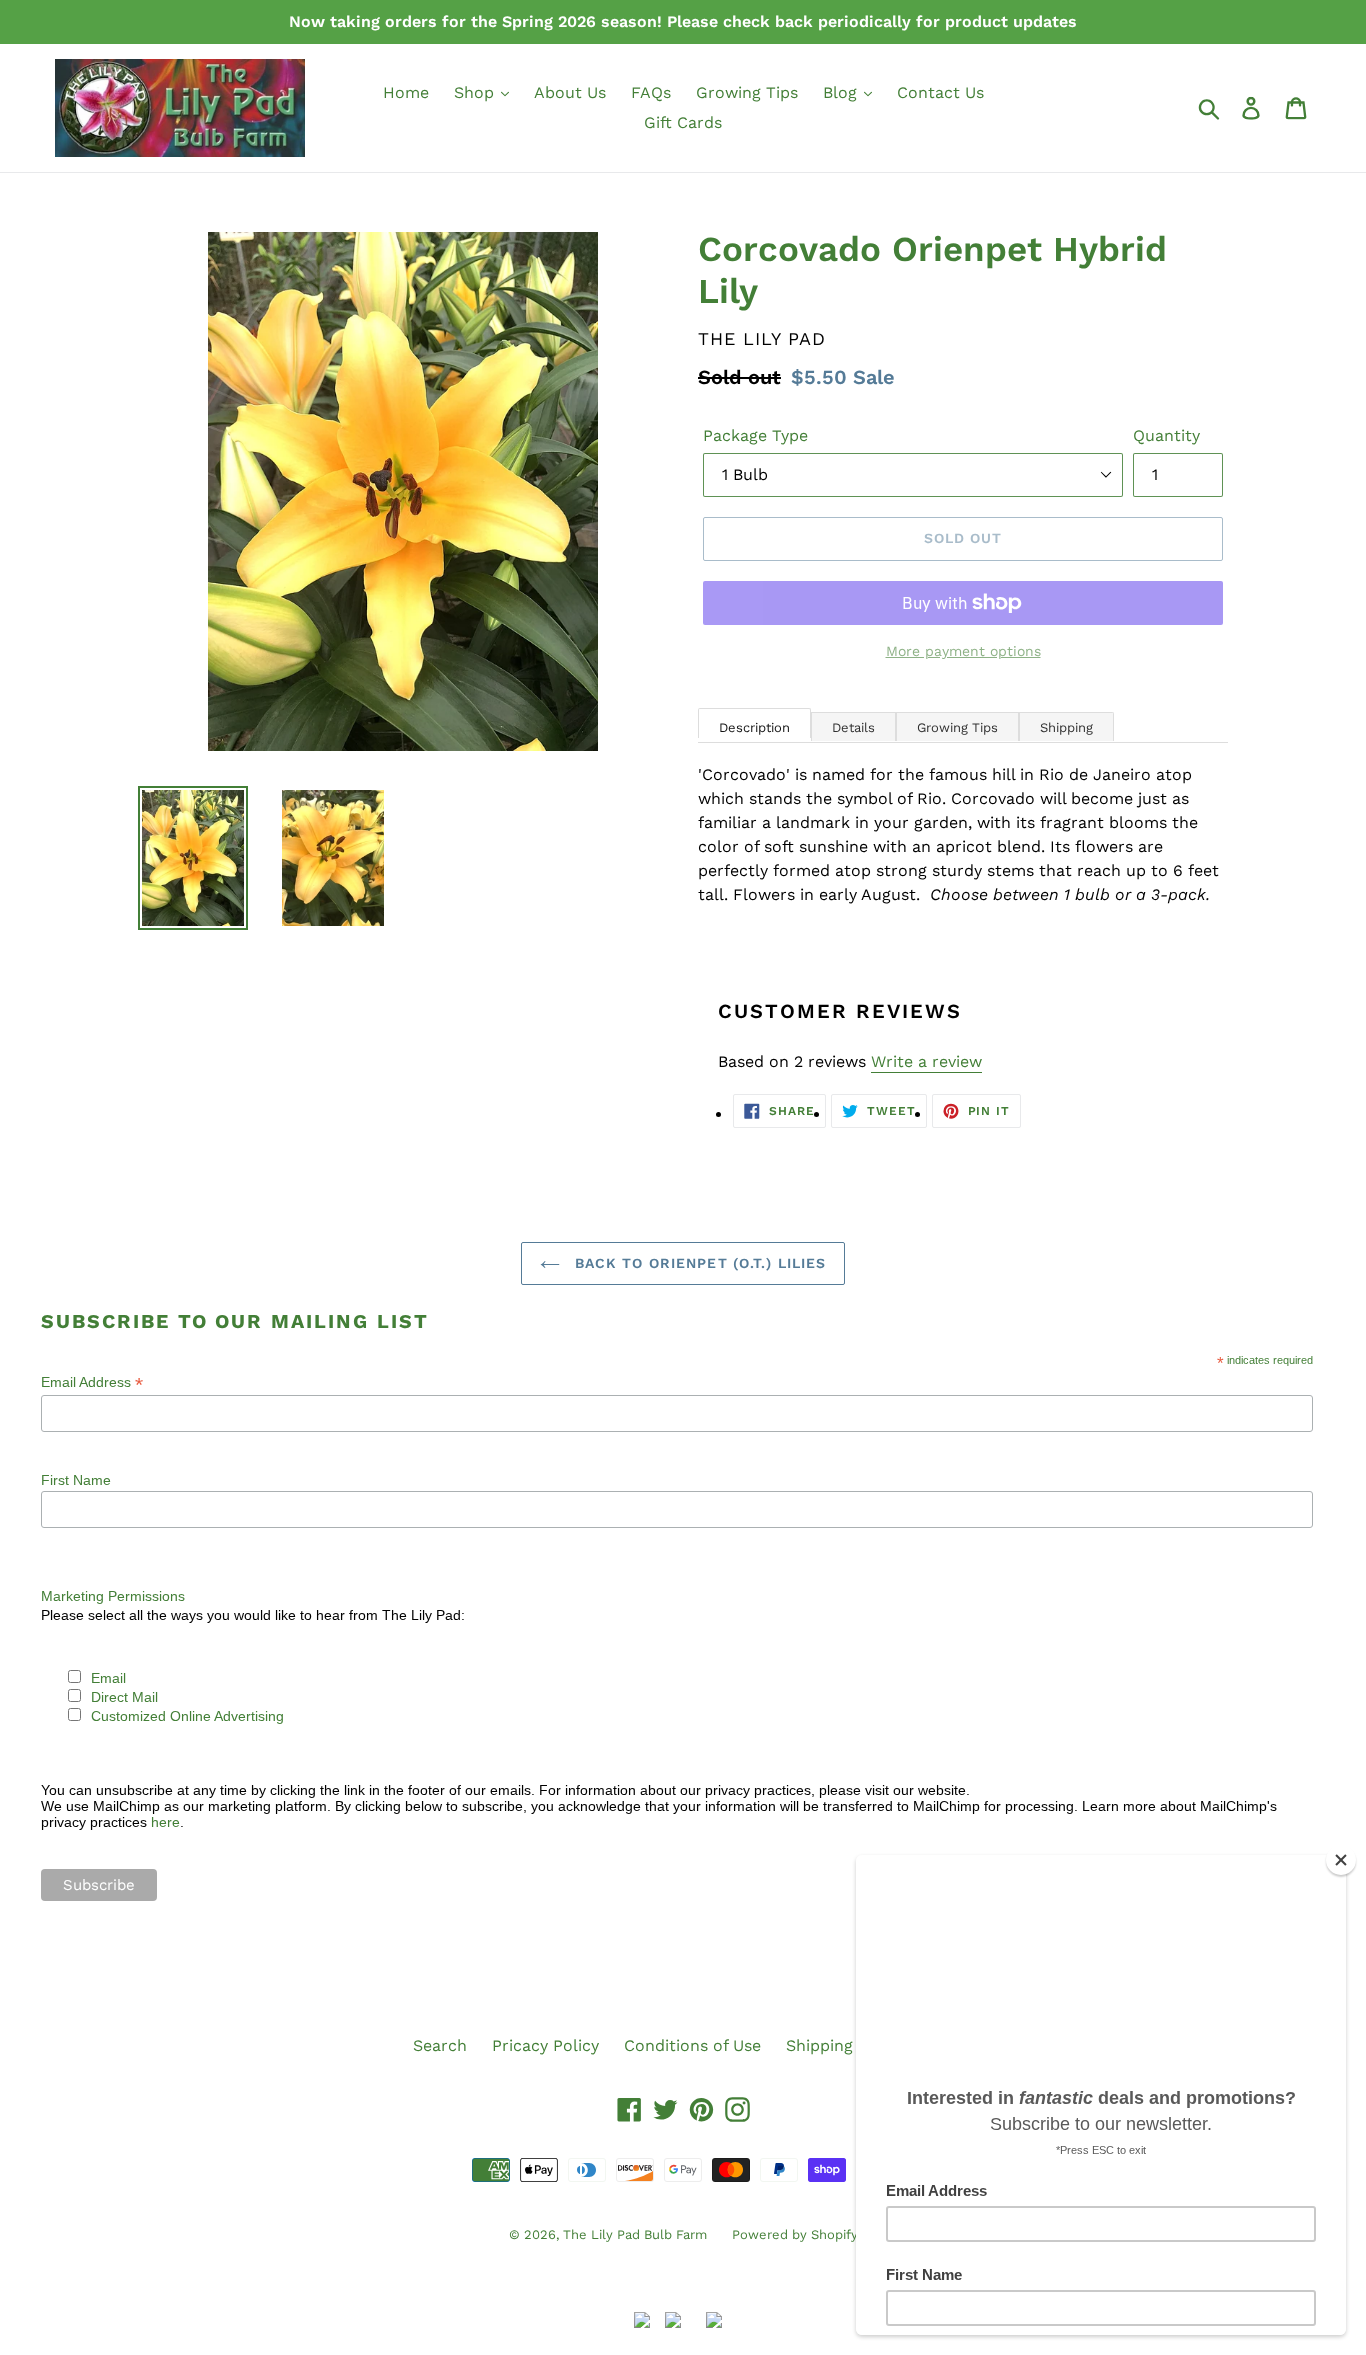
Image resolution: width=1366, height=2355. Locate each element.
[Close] (1341, 1860)
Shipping (1066, 727)
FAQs (651, 92)
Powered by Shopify (795, 2234)
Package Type (755, 435)
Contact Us (940, 92)
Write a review (926, 1061)
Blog (842, 92)
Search (440, 2045)
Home (406, 92)
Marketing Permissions (113, 1596)
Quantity (1166, 435)
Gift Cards (683, 122)
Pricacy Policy (545, 2045)
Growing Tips (747, 92)
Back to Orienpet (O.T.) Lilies (698, 1263)
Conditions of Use (692, 2045)
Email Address (92, 1382)
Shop (476, 92)
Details (853, 727)
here (165, 1822)
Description (754, 727)
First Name (76, 1480)
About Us (570, 92)
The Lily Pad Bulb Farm (635, 2234)
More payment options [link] (963, 651)
